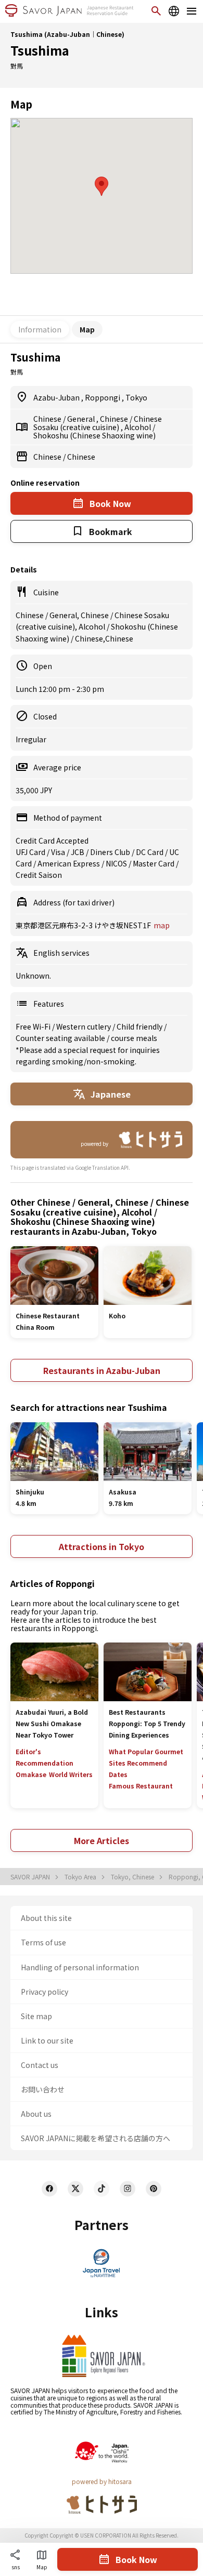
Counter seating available (61, 1038)
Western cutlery (84, 1026)
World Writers (71, 1774)
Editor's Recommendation (45, 1757)
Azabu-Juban (57, 397)
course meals (134, 1038)
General (82, 419)
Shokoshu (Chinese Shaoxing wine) (94, 435)
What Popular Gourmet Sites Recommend (146, 1757)
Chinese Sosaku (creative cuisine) (98, 423)
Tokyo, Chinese (133, 1877)
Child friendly (140, 1026)
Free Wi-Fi (34, 1026)
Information (40, 329)
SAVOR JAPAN (31, 1877)
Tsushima (40, 50)
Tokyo (136, 397)
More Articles (102, 1840)
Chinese (48, 419)
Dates (118, 1774)
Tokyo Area (81, 1877)
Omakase (31, 1774)
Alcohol (138, 427)
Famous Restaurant (141, 1786)
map (162, 925)
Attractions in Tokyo (102, 1546)
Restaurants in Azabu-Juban (102, 1370)
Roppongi (103, 397)
